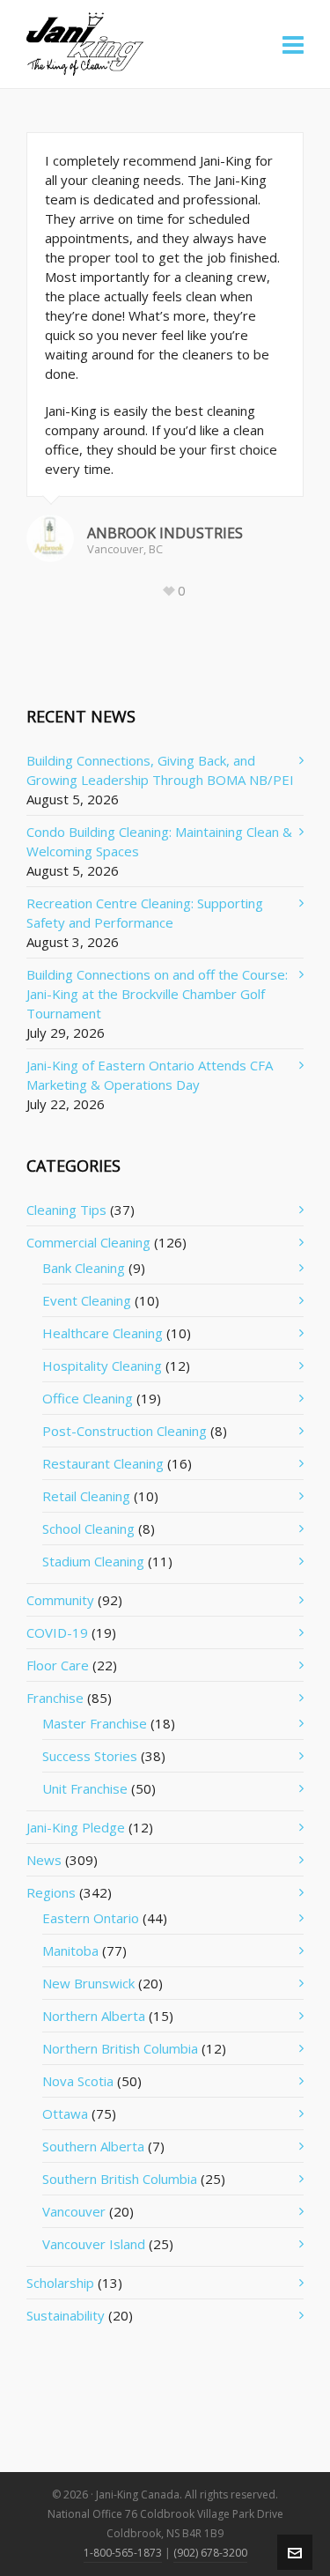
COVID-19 (57, 1632)
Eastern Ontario (91, 1918)
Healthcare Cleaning (103, 1333)
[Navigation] (293, 44)
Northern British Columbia (120, 2048)
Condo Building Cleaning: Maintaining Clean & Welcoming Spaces (159, 841)
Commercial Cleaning (88, 1242)
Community (60, 1600)
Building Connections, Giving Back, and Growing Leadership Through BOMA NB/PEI (160, 770)
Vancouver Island (94, 2244)
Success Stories (90, 1756)
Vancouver (74, 2211)
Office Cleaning (88, 1398)
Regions (51, 1892)
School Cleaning (88, 1529)
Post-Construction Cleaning (125, 1431)
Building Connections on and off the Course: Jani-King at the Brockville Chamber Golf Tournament (157, 994)
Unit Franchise (85, 1788)
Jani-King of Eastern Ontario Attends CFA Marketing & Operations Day (150, 1075)
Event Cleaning (87, 1300)
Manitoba (70, 1951)
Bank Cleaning (84, 1268)
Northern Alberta (94, 2016)
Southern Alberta (93, 2146)
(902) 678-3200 (210, 2553)
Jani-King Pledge (76, 1827)
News (44, 1860)
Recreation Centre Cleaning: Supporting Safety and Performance (145, 913)
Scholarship (60, 2283)
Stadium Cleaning (93, 1561)
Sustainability (66, 2315)
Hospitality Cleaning (102, 1366)
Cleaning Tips (66, 1210)
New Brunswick (88, 1983)
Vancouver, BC (125, 549)
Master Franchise (95, 1723)
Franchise (55, 1698)
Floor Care (58, 1665)
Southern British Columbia (120, 2179)
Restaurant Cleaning (103, 1463)
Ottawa (65, 2113)
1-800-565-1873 (123, 2553)
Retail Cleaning (86, 1496)
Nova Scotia (78, 2081)
